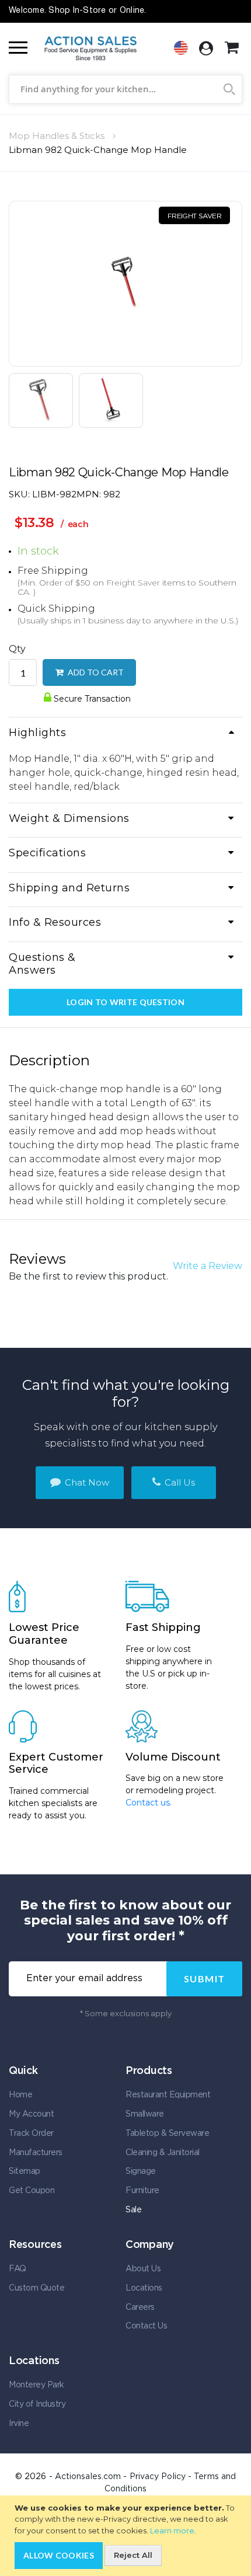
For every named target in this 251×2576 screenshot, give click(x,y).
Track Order (31, 2134)
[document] (127, 2536)
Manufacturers (36, 2153)
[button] (44, 400)
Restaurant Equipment (168, 2095)
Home (20, 2095)
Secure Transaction (91, 699)
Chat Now (86, 1482)
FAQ (18, 2269)
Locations (144, 2288)
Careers (140, 2307)
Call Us (179, 1482)
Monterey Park (36, 2385)
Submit (205, 1979)
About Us (143, 2269)
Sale (133, 2210)
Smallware (145, 2114)
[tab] (125, 734)
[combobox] (125, 89)
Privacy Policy (158, 2477)
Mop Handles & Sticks (57, 136)
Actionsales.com (88, 2477)
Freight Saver (133, 583)
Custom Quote (36, 2288)
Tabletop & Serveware (167, 2134)
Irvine (19, 2424)
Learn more (172, 2530)
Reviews (37, 1259)
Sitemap (25, 2171)
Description (49, 1060)
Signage (141, 2171)
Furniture (142, 2191)
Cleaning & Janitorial (163, 2153)
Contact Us (146, 2326)
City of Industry (37, 2404)
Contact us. (149, 1803)
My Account (31, 2114)
